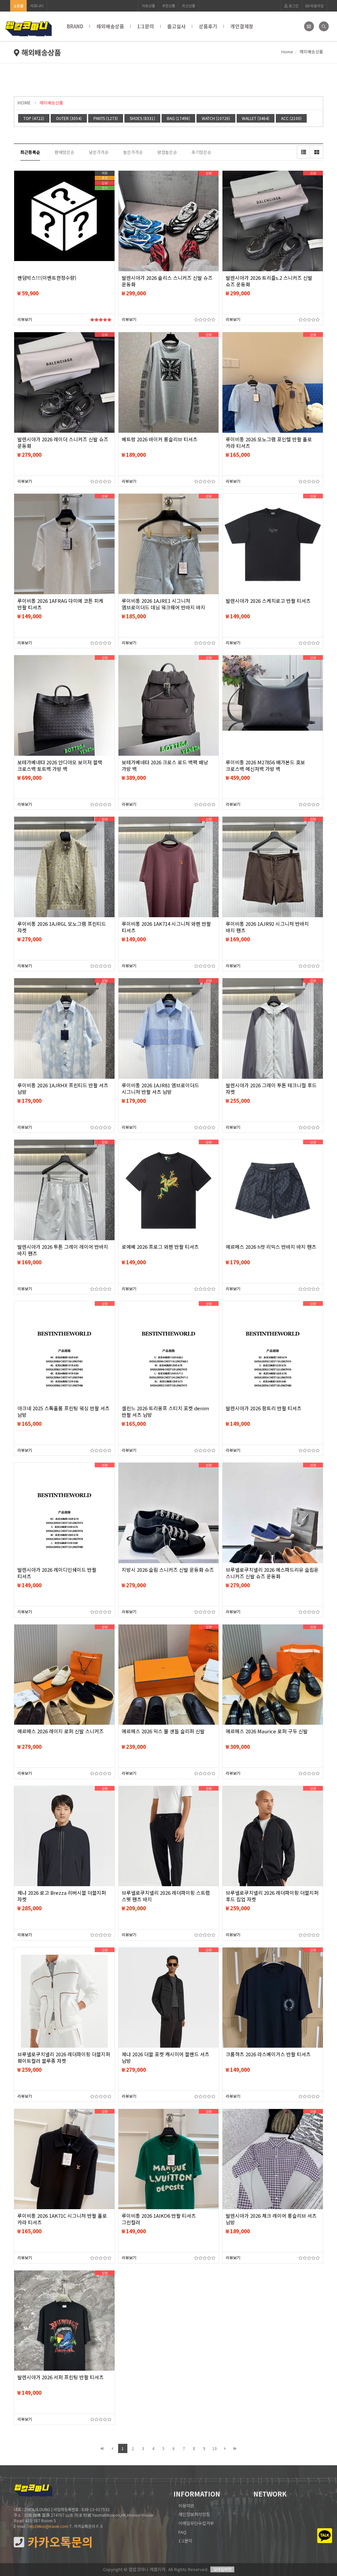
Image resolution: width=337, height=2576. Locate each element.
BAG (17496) (178, 118)
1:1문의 (146, 26)
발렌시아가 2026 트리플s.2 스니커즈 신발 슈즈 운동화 (269, 281)
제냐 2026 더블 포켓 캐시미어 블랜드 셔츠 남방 (166, 2058)
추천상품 (168, 6)
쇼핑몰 (18, 6)
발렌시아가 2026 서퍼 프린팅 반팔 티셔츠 (61, 2377)
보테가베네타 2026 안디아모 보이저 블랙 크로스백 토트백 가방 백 (60, 766)
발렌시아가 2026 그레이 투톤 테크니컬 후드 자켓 (271, 1089)
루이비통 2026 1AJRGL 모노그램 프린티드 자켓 (62, 927)
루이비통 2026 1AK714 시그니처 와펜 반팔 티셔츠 (166, 927)
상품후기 (208, 26)
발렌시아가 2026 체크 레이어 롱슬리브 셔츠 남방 (271, 2219)
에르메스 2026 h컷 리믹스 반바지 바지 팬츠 (271, 1247)
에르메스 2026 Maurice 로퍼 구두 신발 (267, 1731)
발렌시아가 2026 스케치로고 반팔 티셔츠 (268, 601)
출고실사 (176, 26)
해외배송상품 (110, 26)
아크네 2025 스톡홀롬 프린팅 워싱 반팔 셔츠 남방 (64, 1412)
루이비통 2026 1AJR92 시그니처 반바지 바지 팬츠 (267, 927)
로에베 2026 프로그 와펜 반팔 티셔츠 (160, 1247)
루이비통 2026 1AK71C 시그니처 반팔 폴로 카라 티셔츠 (62, 2219)
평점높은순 (167, 152)
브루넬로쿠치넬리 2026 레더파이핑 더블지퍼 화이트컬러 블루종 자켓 (64, 2058)
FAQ (182, 2532)
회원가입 (316, 6)
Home (287, 52)
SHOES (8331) (142, 118)
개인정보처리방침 (194, 2514)
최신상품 (189, 6)
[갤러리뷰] (317, 152)
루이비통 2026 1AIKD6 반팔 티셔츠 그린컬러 (159, 2219)
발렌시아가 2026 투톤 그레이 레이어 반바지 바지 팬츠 (63, 1250)
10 (215, 2448)
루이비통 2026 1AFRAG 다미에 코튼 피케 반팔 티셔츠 (60, 604)
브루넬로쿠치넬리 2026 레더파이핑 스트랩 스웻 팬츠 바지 (166, 1896)
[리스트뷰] (303, 152)
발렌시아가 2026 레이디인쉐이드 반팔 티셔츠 (57, 1573)
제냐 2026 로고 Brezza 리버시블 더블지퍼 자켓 (62, 1896)
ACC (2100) (291, 118)
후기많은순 (201, 152)
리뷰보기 (25, 319)
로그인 (293, 6)
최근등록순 (30, 152)
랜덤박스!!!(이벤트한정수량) (47, 278)
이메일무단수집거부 (196, 2523)
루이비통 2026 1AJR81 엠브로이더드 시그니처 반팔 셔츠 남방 (160, 1089)
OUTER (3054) (69, 118)
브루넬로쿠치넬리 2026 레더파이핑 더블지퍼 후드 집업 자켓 (272, 1896)
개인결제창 (242, 26)
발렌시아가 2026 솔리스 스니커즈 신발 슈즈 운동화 (167, 281)
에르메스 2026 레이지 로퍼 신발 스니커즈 (61, 1731)
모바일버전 (222, 2569)
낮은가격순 (99, 152)
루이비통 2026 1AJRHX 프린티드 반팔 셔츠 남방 (63, 1089)
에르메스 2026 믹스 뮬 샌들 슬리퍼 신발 (163, 1731)
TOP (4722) (34, 118)
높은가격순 (133, 152)
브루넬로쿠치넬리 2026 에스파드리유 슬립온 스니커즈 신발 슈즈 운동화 (272, 1573)
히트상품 (148, 6)
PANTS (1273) (106, 118)
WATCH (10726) (216, 118)
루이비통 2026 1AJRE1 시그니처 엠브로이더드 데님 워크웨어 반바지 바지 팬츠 (164, 607)
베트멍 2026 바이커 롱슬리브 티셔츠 (160, 439)
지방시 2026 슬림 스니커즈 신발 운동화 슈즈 (168, 1570)
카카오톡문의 (59, 2542)
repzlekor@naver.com (48, 2526)
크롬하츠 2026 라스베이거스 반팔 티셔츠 (268, 2054)
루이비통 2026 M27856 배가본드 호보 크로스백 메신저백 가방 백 (265, 766)
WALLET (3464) (256, 118)
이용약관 (186, 2506)
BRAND (75, 26)
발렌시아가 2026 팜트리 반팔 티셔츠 (264, 1408)
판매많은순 (65, 152)
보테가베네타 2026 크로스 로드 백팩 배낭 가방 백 (165, 766)
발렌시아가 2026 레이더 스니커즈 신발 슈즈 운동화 (63, 443)
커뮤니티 (37, 6)
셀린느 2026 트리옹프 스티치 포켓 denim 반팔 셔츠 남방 (165, 1412)
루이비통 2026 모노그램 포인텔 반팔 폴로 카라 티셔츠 (269, 443)
